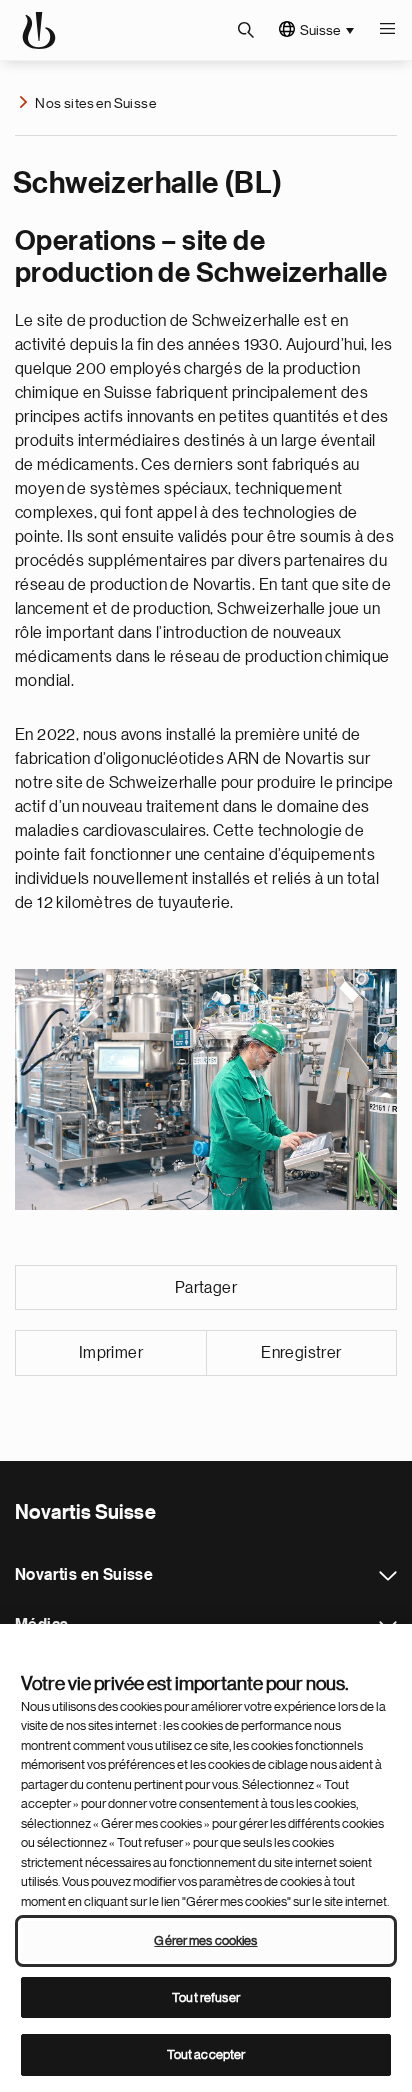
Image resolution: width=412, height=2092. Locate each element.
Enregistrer (301, 1353)
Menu (387, 30)
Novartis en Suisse (388, 1576)
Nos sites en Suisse (95, 103)
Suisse (320, 30)
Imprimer (111, 1353)
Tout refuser (206, 1997)
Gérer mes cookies (205, 1940)
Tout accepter (206, 2054)
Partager (206, 1288)
